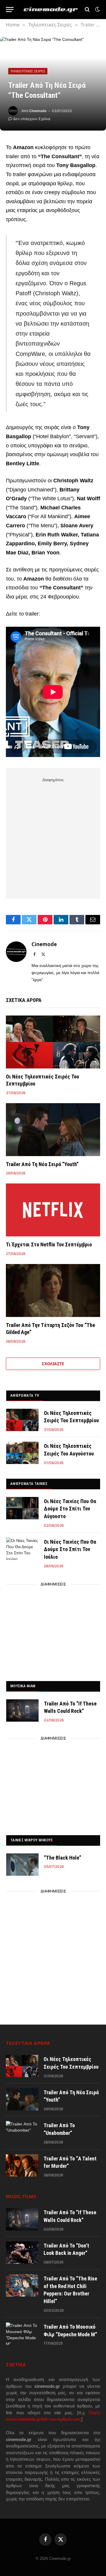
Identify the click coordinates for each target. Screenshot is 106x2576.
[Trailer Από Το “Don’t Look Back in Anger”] (22, 2252)
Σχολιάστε (53, 1364)
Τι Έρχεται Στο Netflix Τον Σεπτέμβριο (49, 1244)
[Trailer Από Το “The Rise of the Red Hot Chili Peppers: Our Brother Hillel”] (22, 2285)
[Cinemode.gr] (51, 10)
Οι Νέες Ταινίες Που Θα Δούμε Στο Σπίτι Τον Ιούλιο (70, 1549)
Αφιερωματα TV (25, 1395)
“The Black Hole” (63, 1858)
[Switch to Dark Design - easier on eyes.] (97, 9)
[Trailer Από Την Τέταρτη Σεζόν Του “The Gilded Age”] (53, 1290)
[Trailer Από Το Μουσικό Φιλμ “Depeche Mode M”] (22, 2334)
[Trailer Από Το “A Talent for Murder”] (22, 2165)
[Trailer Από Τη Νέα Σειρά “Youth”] (53, 1130)
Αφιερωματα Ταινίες (29, 1484)
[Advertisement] (53, 837)
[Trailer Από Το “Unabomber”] (22, 2132)
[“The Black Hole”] (22, 1865)
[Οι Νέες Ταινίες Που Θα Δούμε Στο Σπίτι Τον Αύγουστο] (22, 1508)
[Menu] (10, 10)
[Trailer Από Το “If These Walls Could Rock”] (22, 1710)
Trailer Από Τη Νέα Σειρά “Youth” (42, 1164)
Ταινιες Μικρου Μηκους (32, 1840)
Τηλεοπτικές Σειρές (28, 71)
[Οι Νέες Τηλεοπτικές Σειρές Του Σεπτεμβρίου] (53, 1042)
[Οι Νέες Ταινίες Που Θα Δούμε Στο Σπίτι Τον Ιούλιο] (22, 1549)
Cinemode (38, 111)
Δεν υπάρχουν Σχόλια (32, 119)
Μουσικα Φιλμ (23, 1686)
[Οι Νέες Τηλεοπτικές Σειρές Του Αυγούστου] (22, 1453)
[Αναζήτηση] (87, 10)
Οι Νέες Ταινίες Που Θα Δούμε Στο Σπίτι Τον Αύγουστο (70, 1509)
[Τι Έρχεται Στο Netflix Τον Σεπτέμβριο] (53, 1210)
